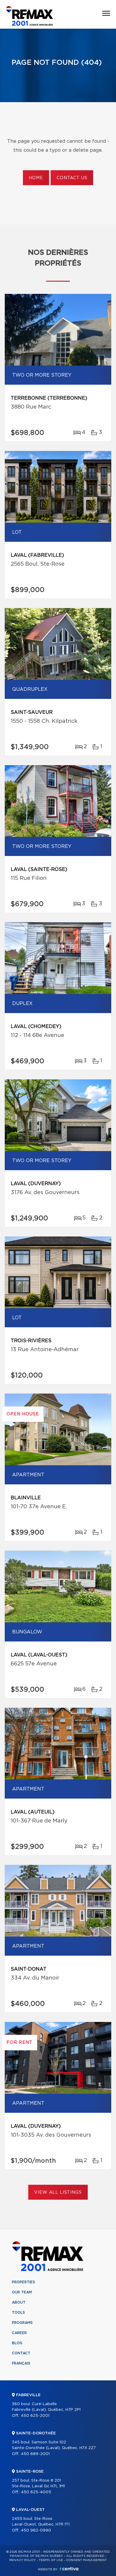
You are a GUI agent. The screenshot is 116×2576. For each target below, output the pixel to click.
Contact (21, 2353)
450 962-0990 (36, 2530)
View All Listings (58, 2193)
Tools (18, 2313)
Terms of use (51, 2560)
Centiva (69, 2569)
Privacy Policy (22, 2560)
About (19, 2302)
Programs (22, 2323)
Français (21, 2363)
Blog (17, 2343)
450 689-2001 (35, 2454)
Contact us (72, 178)
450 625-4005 (36, 2492)
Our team (22, 2292)
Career (19, 2333)
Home (36, 178)
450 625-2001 (35, 2416)
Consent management (86, 2560)
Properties (23, 2282)
